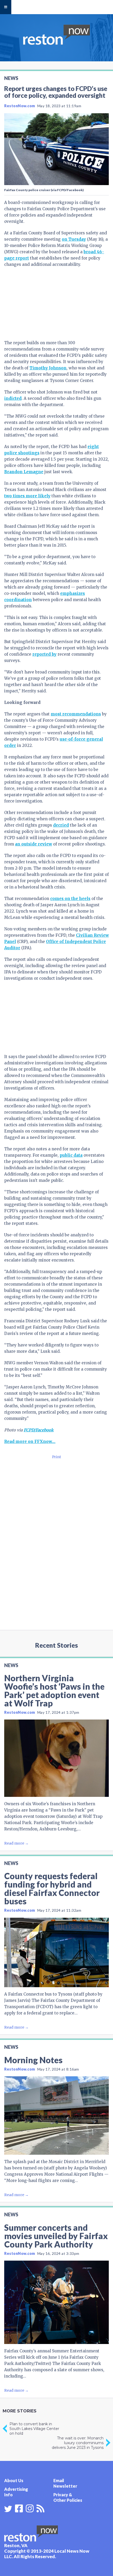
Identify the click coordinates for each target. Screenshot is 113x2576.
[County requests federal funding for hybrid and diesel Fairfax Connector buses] (56, 1952)
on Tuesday (74, 239)
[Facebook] (19, 2508)
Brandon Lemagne (24, 472)
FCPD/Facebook (39, 1430)
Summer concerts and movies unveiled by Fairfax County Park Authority (56, 2236)
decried (61, 825)
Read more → (16, 1843)
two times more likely (27, 496)
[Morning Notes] (56, 2116)
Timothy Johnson (48, 368)
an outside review (34, 844)
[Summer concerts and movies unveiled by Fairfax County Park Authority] (56, 2302)
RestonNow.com (20, 106)
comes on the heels (70, 899)
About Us (14, 2480)
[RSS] (40, 2508)
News (11, 78)
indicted (13, 398)
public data (71, 1155)
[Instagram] (30, 2508)
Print (56, 1457)
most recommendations (76, 714)
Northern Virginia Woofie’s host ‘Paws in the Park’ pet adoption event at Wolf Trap (54, 1691)
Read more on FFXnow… (30, 1441)
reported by (44, 654)
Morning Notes (33, 2060)
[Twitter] (8, 2509)
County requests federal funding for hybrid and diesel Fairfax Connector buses (52, 1888)
